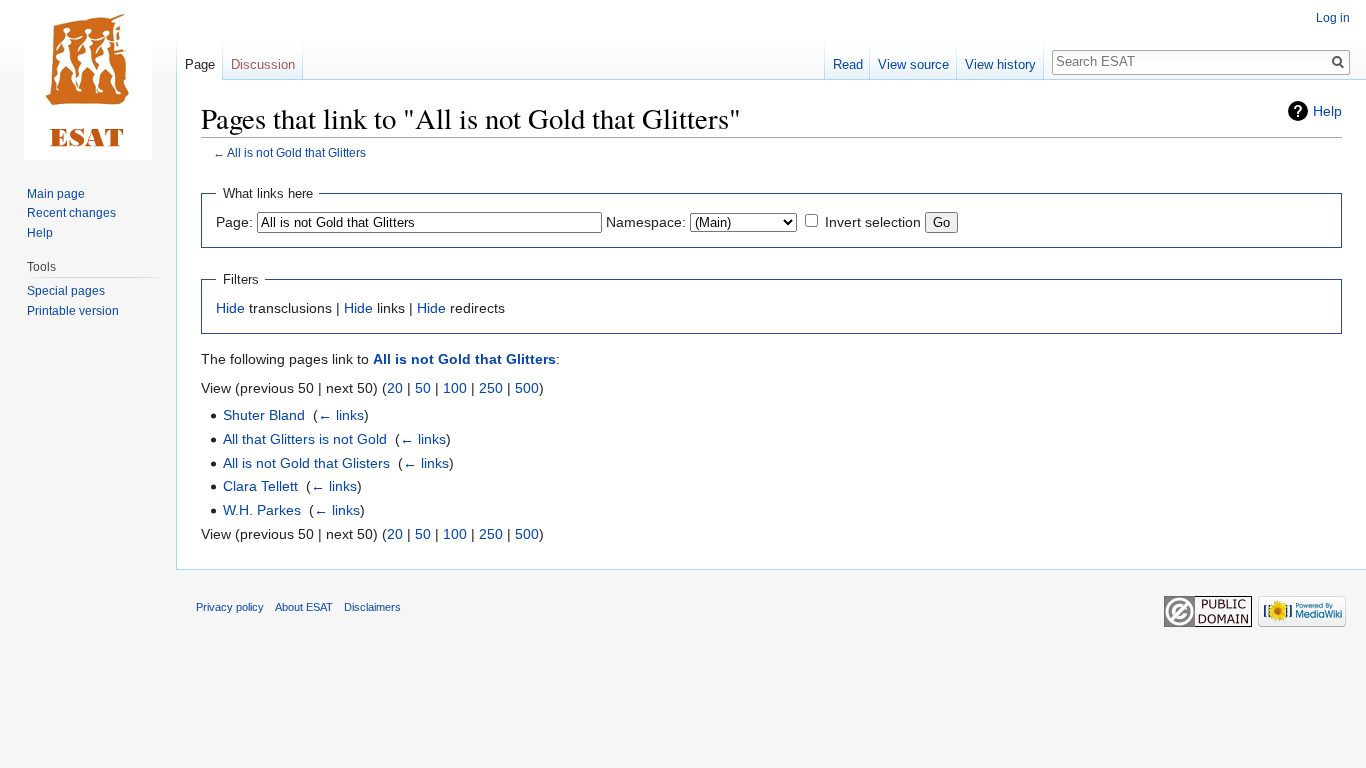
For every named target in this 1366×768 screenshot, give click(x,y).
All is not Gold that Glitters (296, 152)
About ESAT (304, 607)
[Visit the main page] (88, 80)
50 (423, 388)
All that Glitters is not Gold (305, 439)
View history (1000, 64)
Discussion (263, 64)
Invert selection (873, 222)
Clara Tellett (260, 486)
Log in (1333, 18)
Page (200, 64)
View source (913, 64)
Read (848, 64)
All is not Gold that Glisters (306, 463)
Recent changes (71, 213)
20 (395, 388)
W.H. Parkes (262, 510)
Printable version (73, 311)
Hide (230, 308)
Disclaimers (372, 607)
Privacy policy (230, 607)
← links (341, 415)
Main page (56, 194)
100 (455, 388)
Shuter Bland (264, 415)
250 (491, 388)
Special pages (66, 291)
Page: (234, 222)
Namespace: (646, 222)
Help (1327, 111)
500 (527, 388)
